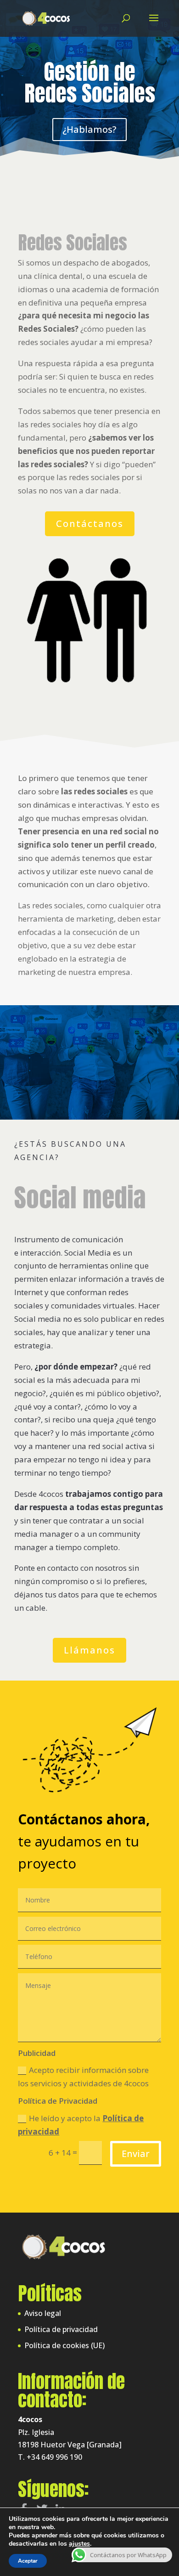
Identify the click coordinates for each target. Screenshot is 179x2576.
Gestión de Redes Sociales (90, 82)
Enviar (136, 2154)
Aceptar (28, 2561)
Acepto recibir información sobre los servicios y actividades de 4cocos (83, 2077)
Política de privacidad (61, 2329)
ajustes (79, 2544)
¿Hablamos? (89, 129)
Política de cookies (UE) (64, 2345)
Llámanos (89, 1650)
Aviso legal (43, 2313)
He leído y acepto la (81, 2125)
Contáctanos (90, 524)
